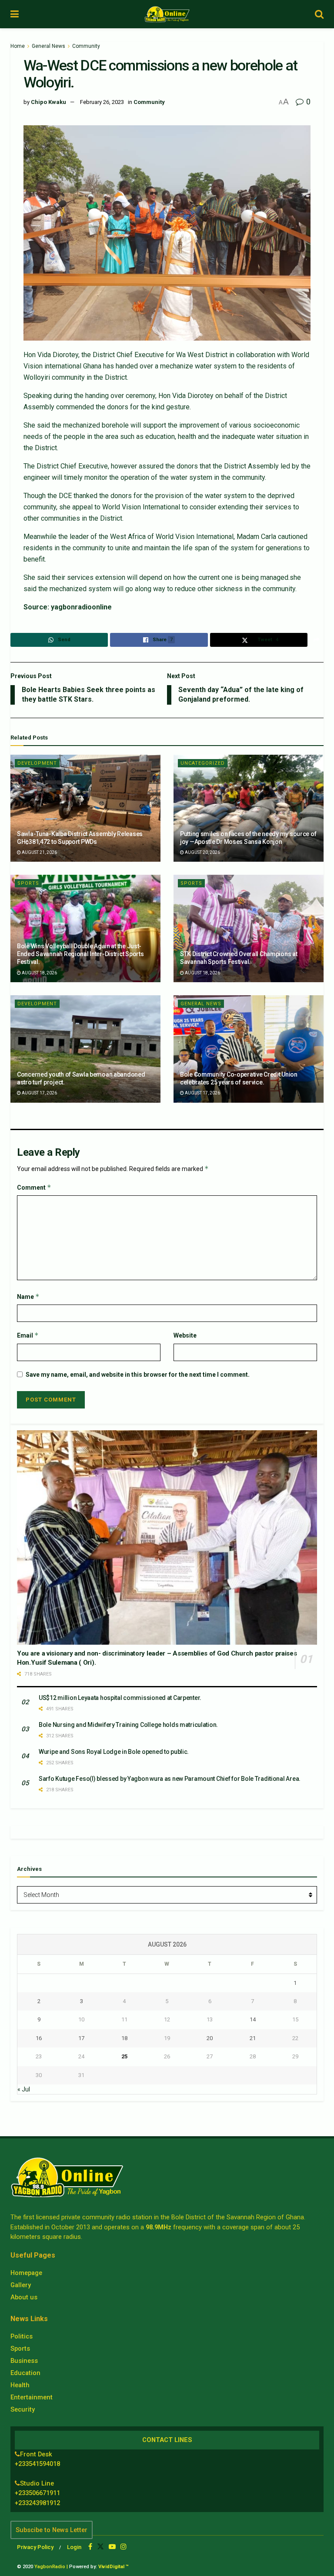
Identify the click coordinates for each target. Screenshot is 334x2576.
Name (28, 1296)
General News (48, 46)
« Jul (24, 2089)
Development (37, 763)
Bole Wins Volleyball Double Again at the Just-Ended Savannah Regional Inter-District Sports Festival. (80, 954)
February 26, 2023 (102, 102)
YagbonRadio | (51, 2567)
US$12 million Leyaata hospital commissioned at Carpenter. (120, 1698)
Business (24, 2361)
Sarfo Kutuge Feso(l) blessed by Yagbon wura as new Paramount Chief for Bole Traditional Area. (170, 1779)
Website (185, 1335)
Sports (28, 883)
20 (210, 2038)
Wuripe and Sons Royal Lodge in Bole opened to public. (114, 1752)
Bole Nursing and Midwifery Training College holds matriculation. (128, 1725)
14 (253, 2019)
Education (25, 2373)
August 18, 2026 (39, 973)
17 (81, 2038)
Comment (34, 1187)
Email (28, 1335)
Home (18, 46)
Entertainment (32, 2397)
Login (74, 2547)
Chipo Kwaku (48, 102)
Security (23, 2409)
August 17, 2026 (39, 1093)
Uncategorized (203, 763)
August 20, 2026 (202, 852)
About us (24, 2297)
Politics (22, 2336)
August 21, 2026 (39, 852)
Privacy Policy (35, 2547)
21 (253, 2038)
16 (39, 2038)
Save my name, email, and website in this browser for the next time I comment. (138, 1375)
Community (86, 46)
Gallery (21, 2285)
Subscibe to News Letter (52, 2530)
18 (124, 2038)
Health (20, 2385)
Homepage (26, 2273)
